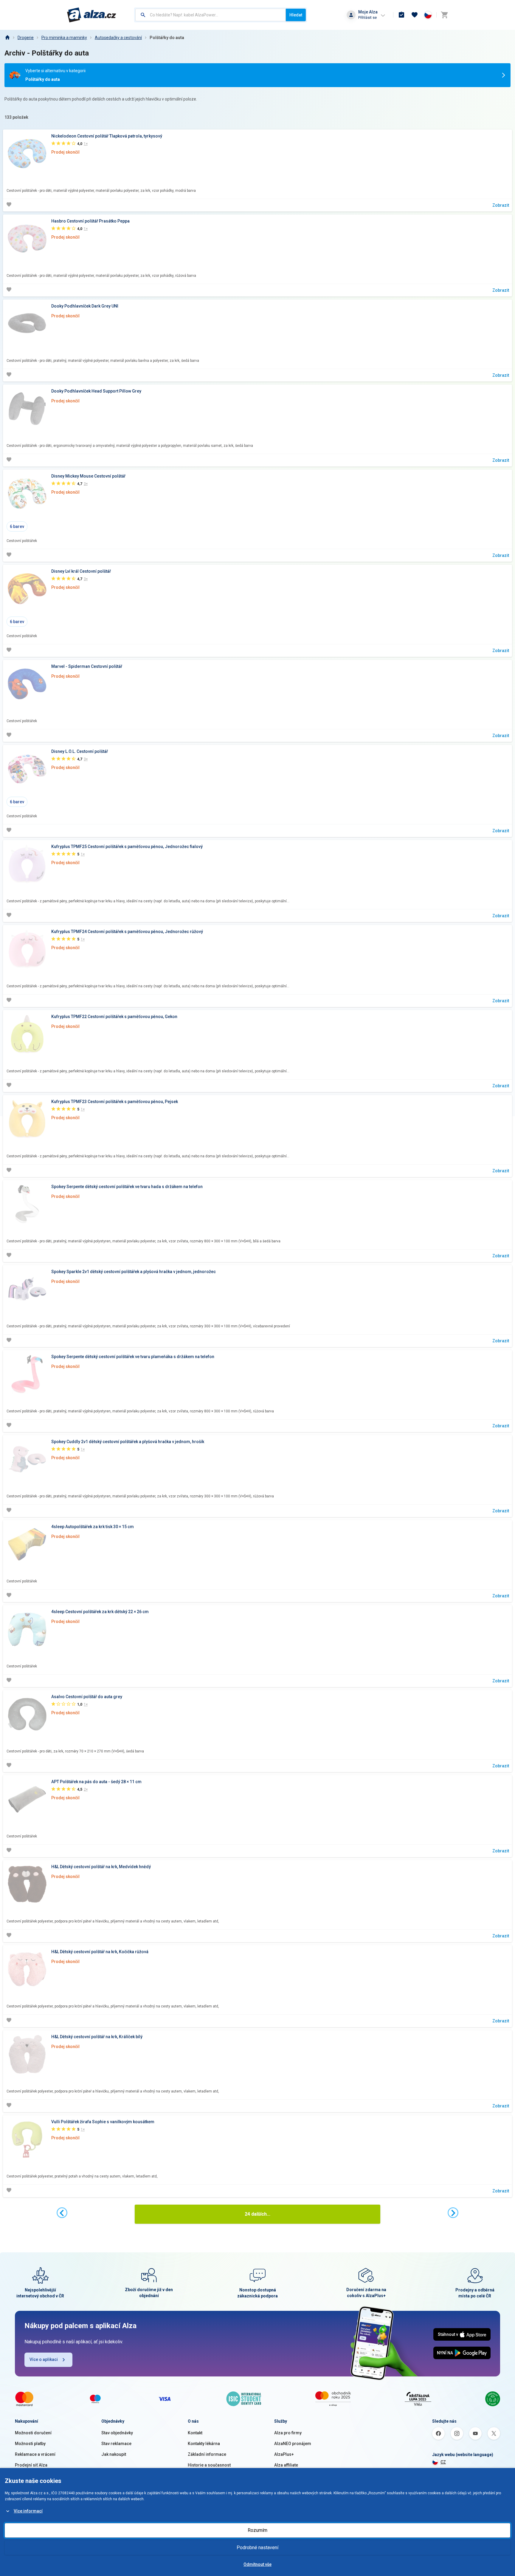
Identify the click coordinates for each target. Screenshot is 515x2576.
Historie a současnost (209, 2465)
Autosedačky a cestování (118, 38)
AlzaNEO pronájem (293, 2444)
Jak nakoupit (114, 2454)
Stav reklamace (116, 2444)
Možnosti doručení (33, 2433)
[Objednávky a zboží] (401, 15)
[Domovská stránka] (7, 38)
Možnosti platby (30, 2444)
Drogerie (26, 38)
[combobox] (211, 15)
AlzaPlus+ (284, 2454)
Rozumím (257, 2530)
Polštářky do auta (167, 38)
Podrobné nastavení (257, 2548)
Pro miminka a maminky (64, 38)
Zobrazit (501, 205)
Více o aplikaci (44, 2359)
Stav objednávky (117, 2433)
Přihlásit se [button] (367, 17)
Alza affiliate (286, 2465)
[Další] (453, 2213)
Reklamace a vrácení (35, 2454)
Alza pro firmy (288, 2433)
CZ (443, 2462)
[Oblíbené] (415, 15)
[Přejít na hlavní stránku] (92, 15)
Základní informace (207, 2454)
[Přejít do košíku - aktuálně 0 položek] (444, 15)
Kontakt (195, 2433)
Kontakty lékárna (204, 2444)
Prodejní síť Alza (31, 2465)
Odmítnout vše (257, 2564)
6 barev (17, 526)
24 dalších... (257, 2214)
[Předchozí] (62, 2213)
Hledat (296, 15)
